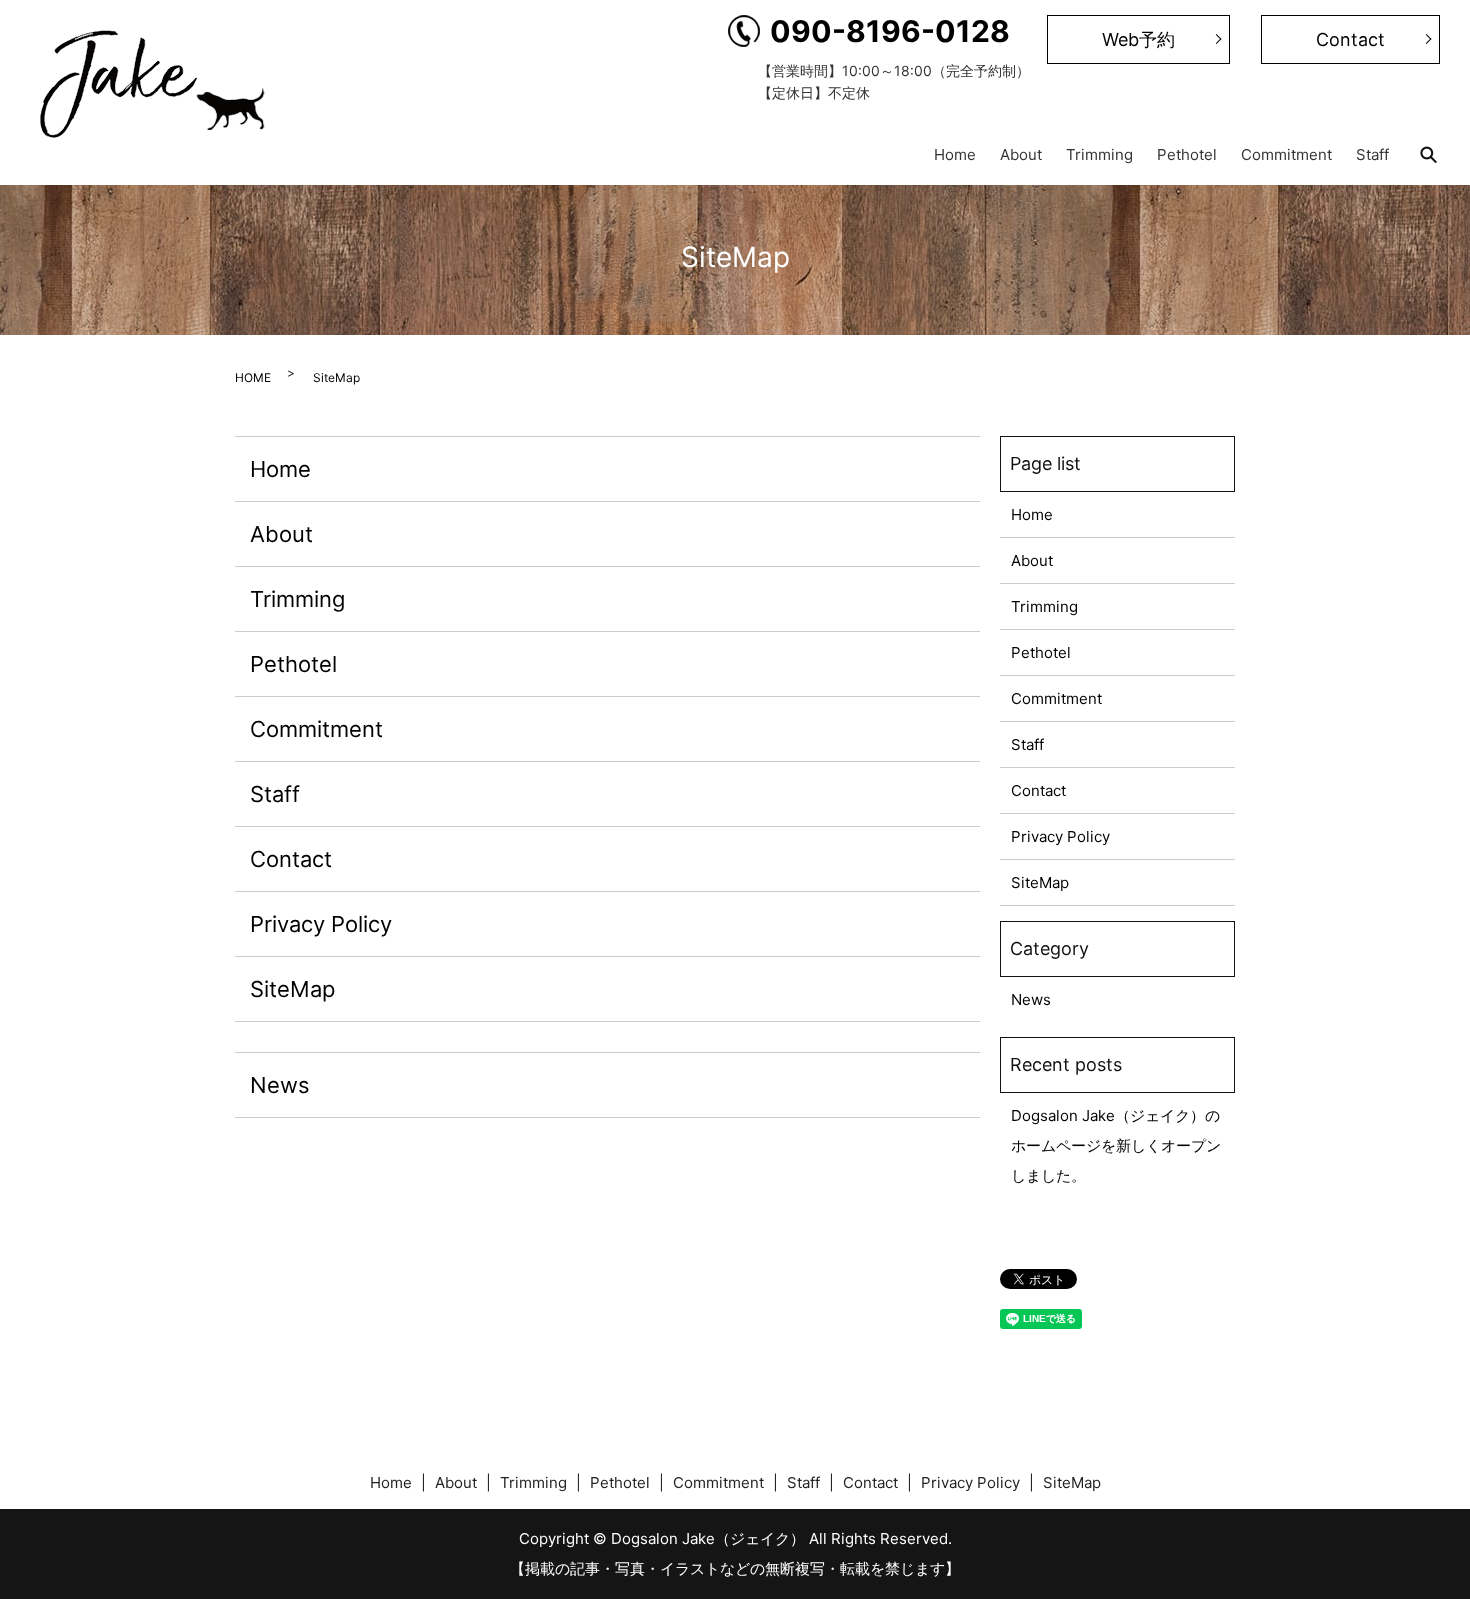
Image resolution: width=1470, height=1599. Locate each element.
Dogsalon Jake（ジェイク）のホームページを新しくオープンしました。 (1116, 1145)
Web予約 (1138, 39)
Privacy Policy (321, 924)
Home (955, 153)
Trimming (1099, 153)
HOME (253, 377)
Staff (1372, 153)
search (1428, 155)
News (280, 1085)
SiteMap (292, 989)
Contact (1350, 39)
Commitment (1286, 153)
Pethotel (1187, 153)
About (1021, 153)
